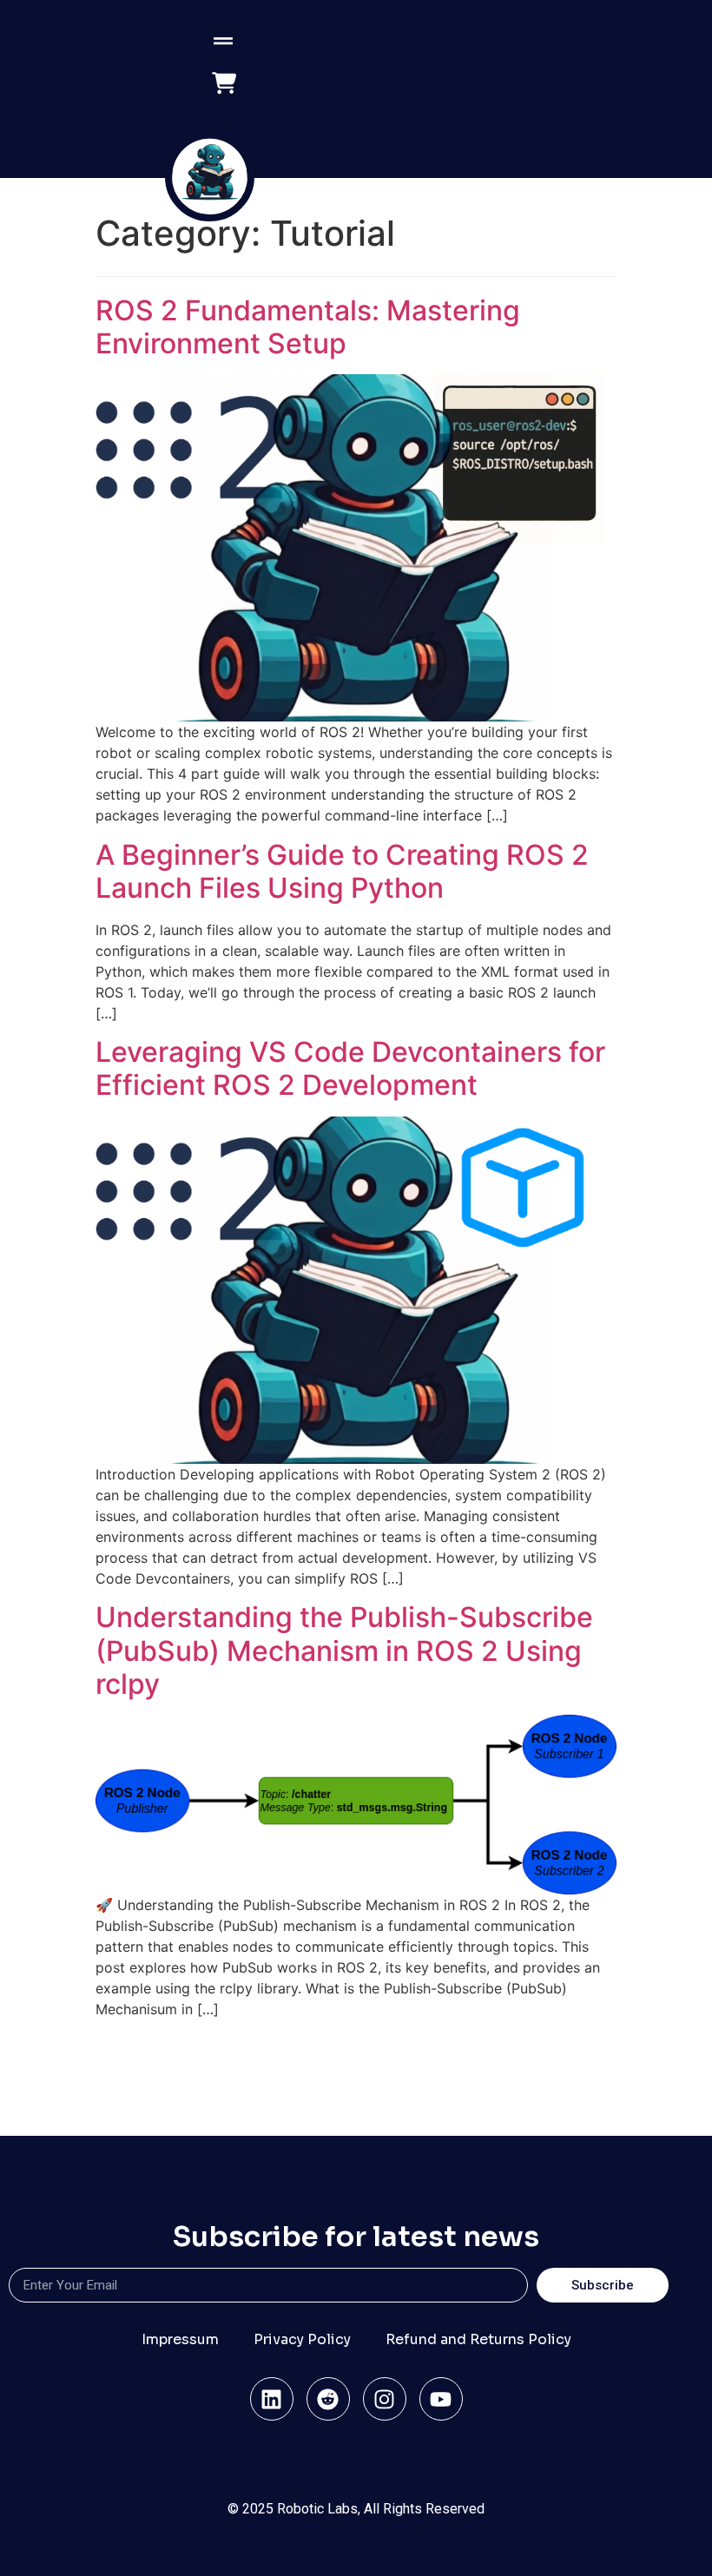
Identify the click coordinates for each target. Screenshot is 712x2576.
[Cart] (224, 84)
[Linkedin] (272, 2399)
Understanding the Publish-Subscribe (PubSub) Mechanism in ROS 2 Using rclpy (344, 1650)
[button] (223, 40)
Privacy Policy (302, 2339)
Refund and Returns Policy (478, 2339)
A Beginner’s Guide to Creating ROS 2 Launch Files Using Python (342, 871)
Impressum (180, 2339)
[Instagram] (385, 2399)
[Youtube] (441, 2399)
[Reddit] (328, 2399)
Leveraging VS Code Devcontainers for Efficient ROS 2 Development (350, 1068)
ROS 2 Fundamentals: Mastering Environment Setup (308, 327)
